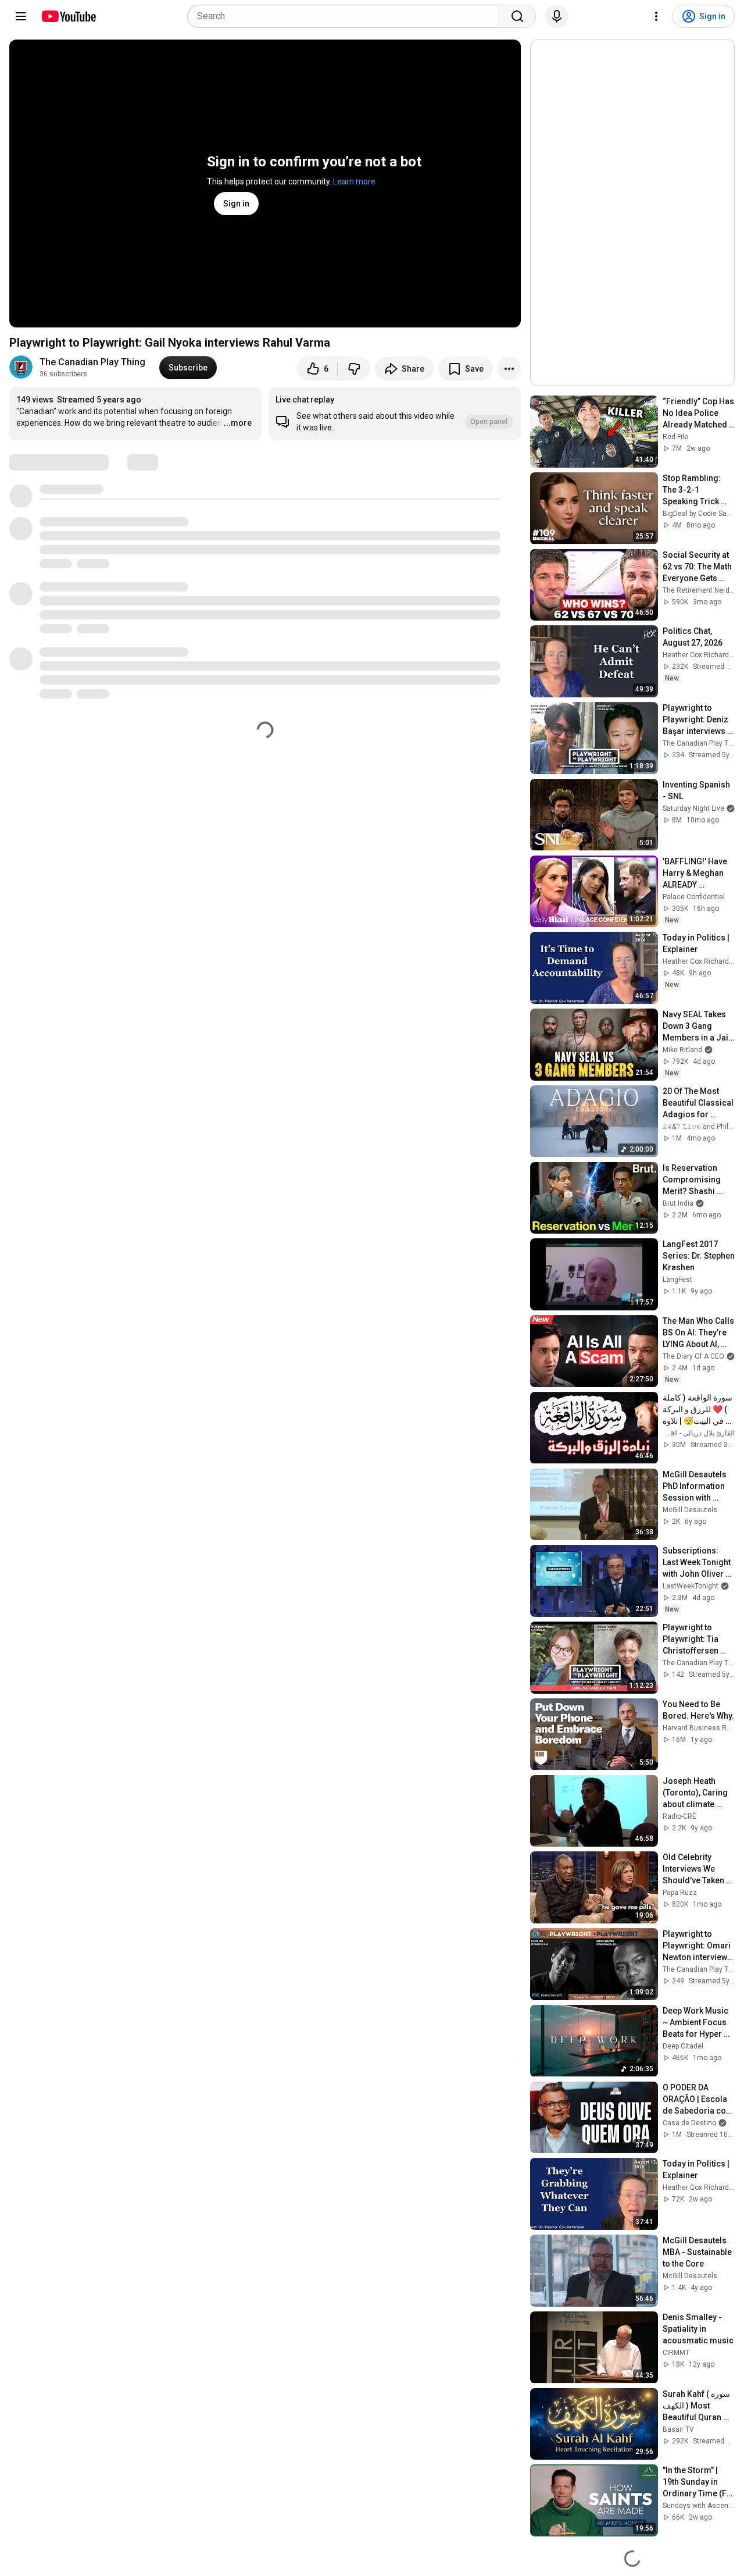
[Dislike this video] (354, 369)
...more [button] (238, 423)
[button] (395, 414)
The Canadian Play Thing (92, 362)
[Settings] (656, 16)
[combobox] (347, 16)
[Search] (517, 16)
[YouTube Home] (68, 16)
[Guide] (21, 16)
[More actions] (509, 369)
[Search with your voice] (557, 16)
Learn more (354, 181)
